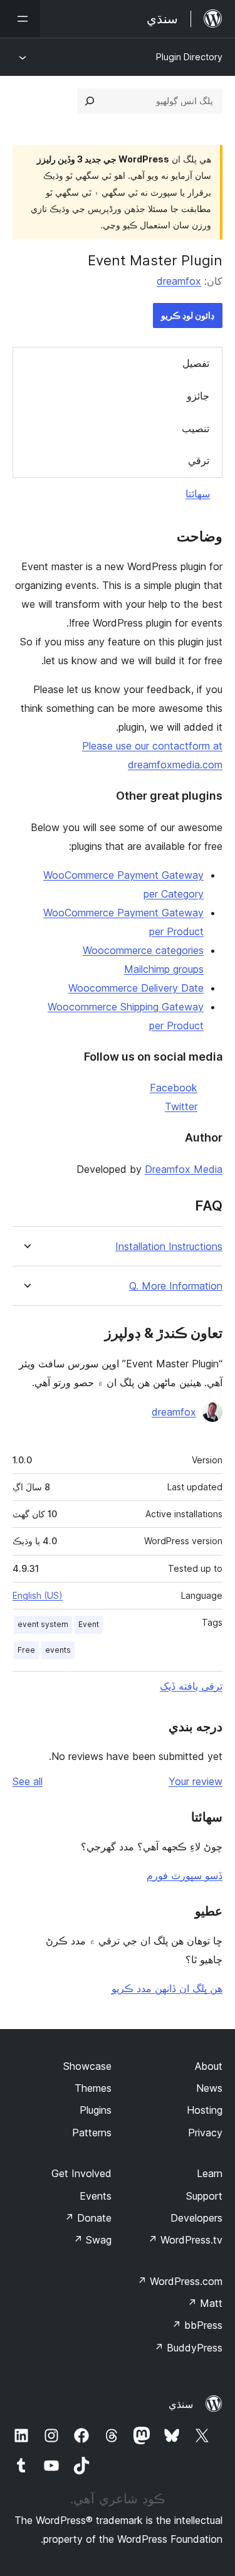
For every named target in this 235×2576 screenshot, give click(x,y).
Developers (196, 2218)
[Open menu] (20, 19)
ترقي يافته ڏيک (191, 1686)
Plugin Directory (189, 57)
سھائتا (198, 494)
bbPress (197, 2325)
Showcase (87, 2066)
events (58, 1650)
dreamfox (179, 281)
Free (26, 1650)
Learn (210, 2173)
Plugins (96, 2110)
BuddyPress (188, 2348)
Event (89, 1624)
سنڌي (181, 2404)
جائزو (198, 396)
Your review (196, 1781)
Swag (92, 2240)
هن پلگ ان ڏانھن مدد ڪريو (167, 1988)
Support (204, 2196)
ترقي (199, 460)
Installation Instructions (169, 1247)
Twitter (181, 1106)
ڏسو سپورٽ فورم (185, 1875)
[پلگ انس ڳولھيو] (90, 101)
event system (43, 1624)
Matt (205, 2303)
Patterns (92, 2133)
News (209, 2088)
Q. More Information (176, 1286)
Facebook (174, 1088)
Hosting (205, 2110)
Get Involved (81, 2173)
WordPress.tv (185, 2240)
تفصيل (196, 363)
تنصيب (196, 428)
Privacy (205, 2133)
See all (28, 1781)
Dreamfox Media (184, 1169)
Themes (93, 2088)
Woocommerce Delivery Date (136, 988)
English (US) (38, 1595)
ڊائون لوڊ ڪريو (188, 315)
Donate (88, 2218)
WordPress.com (180, 2281)
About (209, 2066)
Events (96, 2196)
